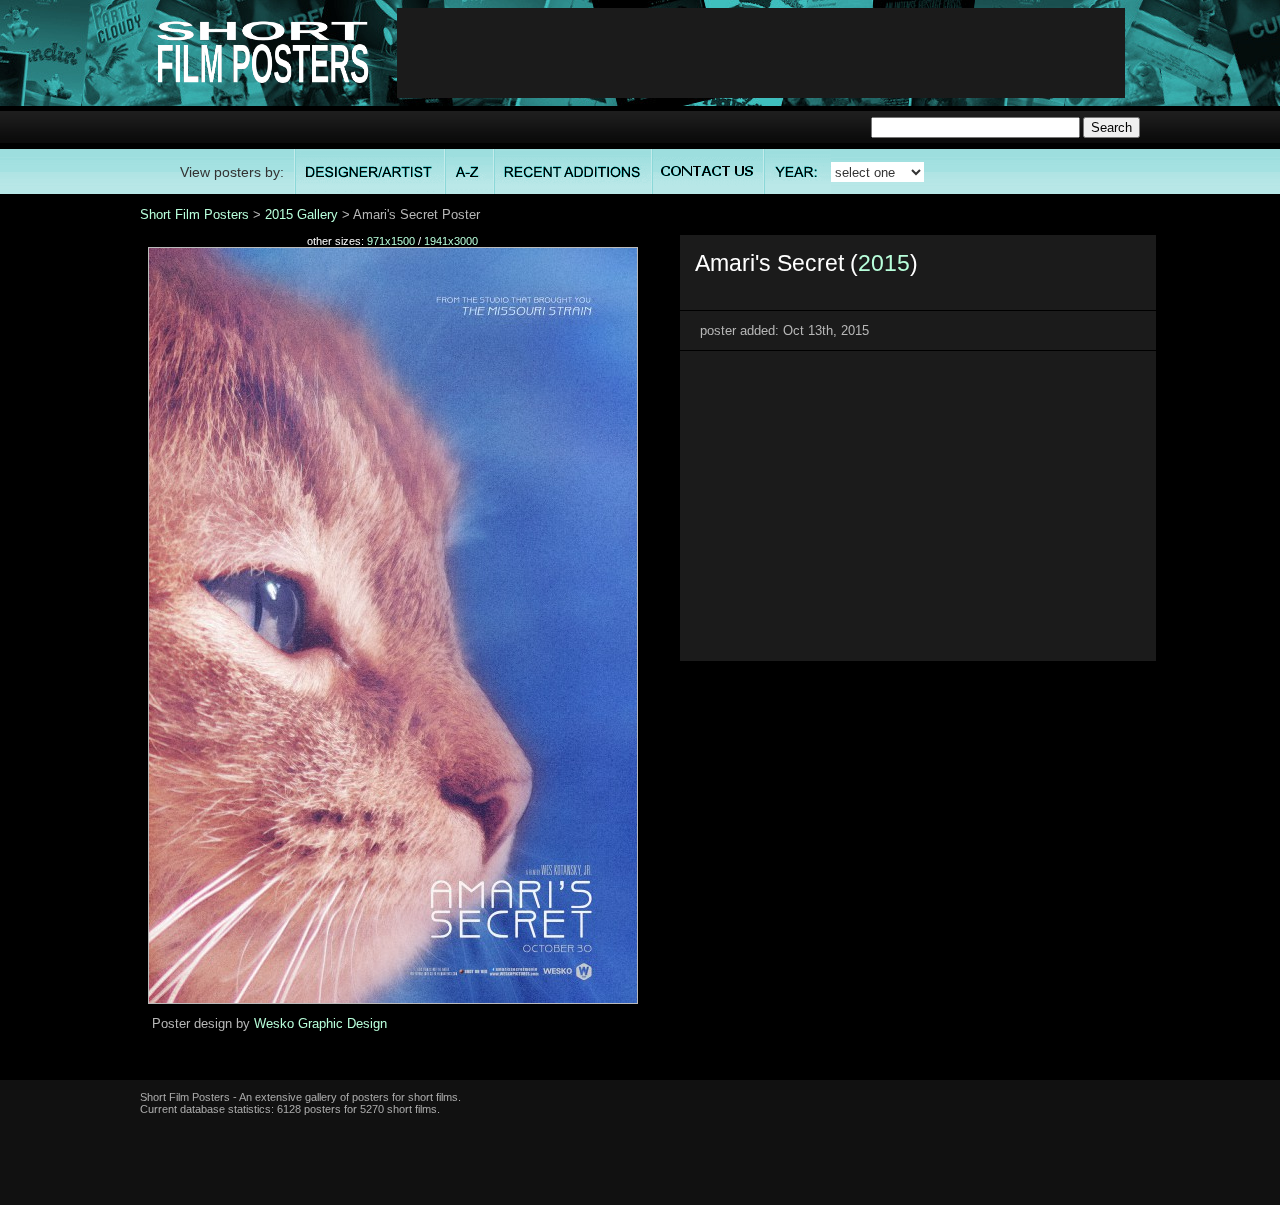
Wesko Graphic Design (320, 1023)
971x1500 (391, 241)
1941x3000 (451, 241)
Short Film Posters (194, 214)
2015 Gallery (301, 214)
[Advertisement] (761, 53)
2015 (884, 263)
